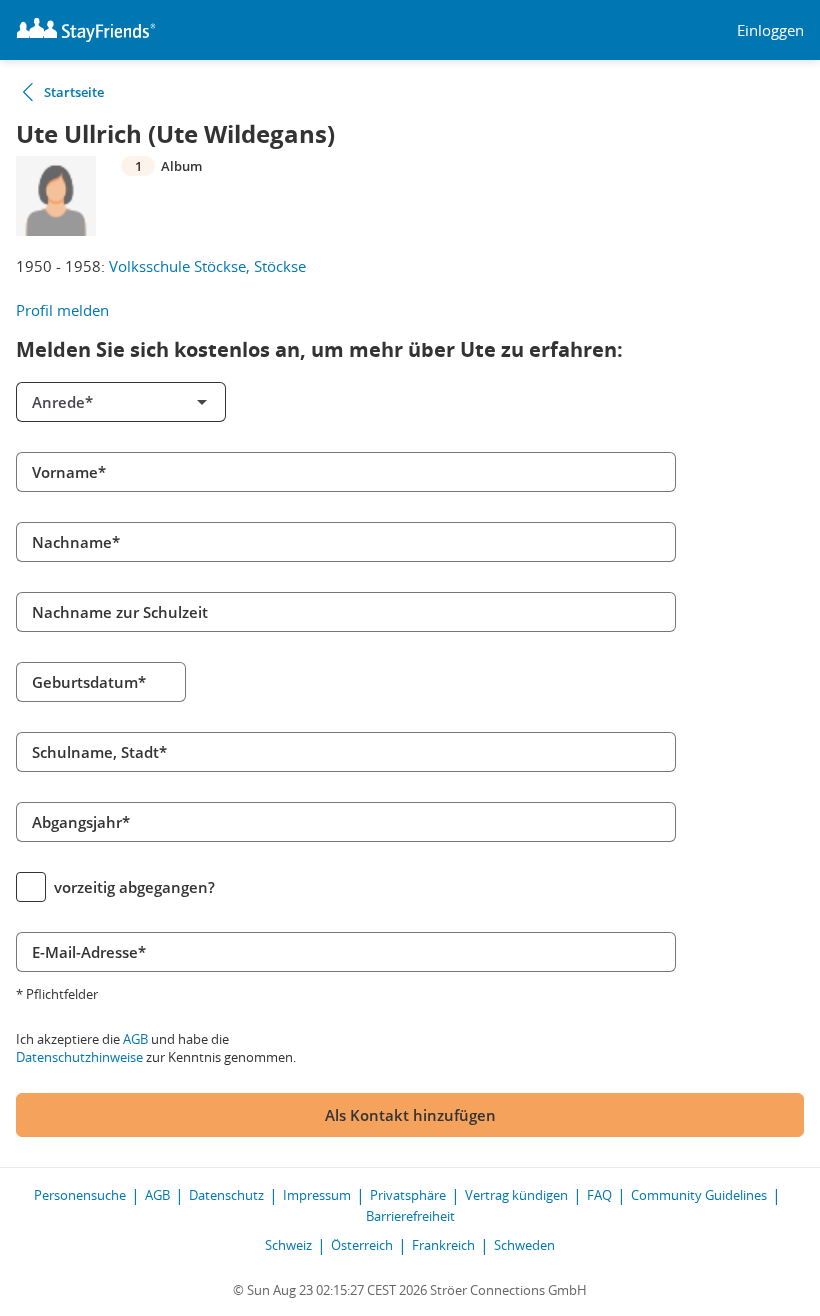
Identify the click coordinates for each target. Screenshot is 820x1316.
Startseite (74, 92)
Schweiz (288, 1245)
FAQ (599, 1195)
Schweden (524, 1245)
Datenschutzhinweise (79, 1057)
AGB (135, 1039)
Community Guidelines (699, 1195)
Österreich (362, 1245)
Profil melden (62, 310)
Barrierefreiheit (410, 1216)
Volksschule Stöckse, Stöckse (207, 266)
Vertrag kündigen (516, 1195)
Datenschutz (226, 1195)
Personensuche (80, 1195)
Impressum (317, 1195)
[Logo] (86, 30)
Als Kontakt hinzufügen (410, 1115)
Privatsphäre (408, 1195)
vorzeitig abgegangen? (134, 887)
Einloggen (770, 30)
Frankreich (443, 1245)
